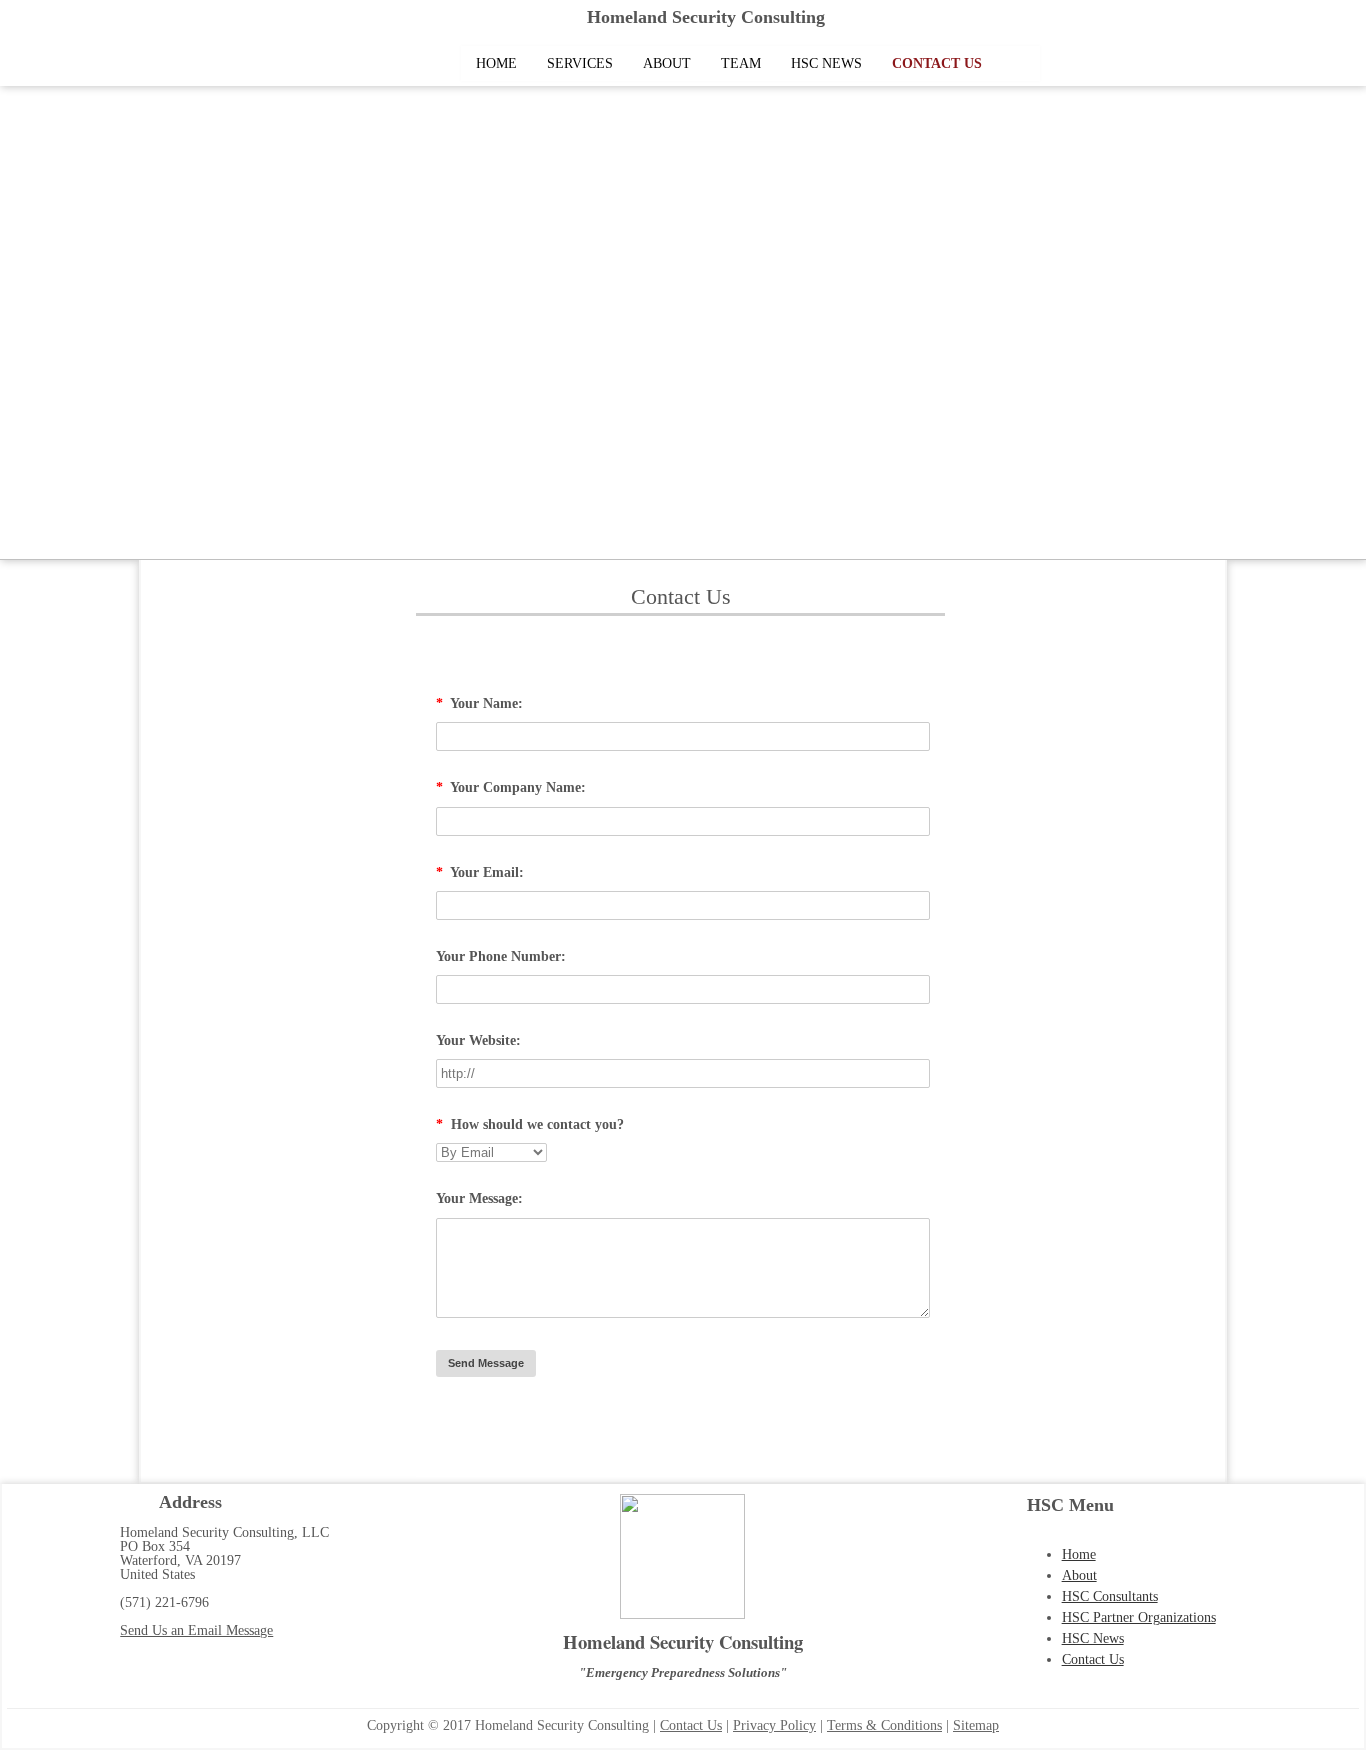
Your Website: (478, 1040)
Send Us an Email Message (196, 1630)
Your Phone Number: (501, 956)
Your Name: (479, 703)
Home (496, 63)
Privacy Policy (774, 1725)
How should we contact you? (530, 1124)
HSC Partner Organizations (1139, 1617)
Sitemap (976, 1725)
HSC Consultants (1110, 1596)
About (667, 63)
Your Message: (479, 1198)
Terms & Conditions (884, 1725)
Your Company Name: (511, 787)
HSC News (826, 63)
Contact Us (937, 63)
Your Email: (480, 872)
